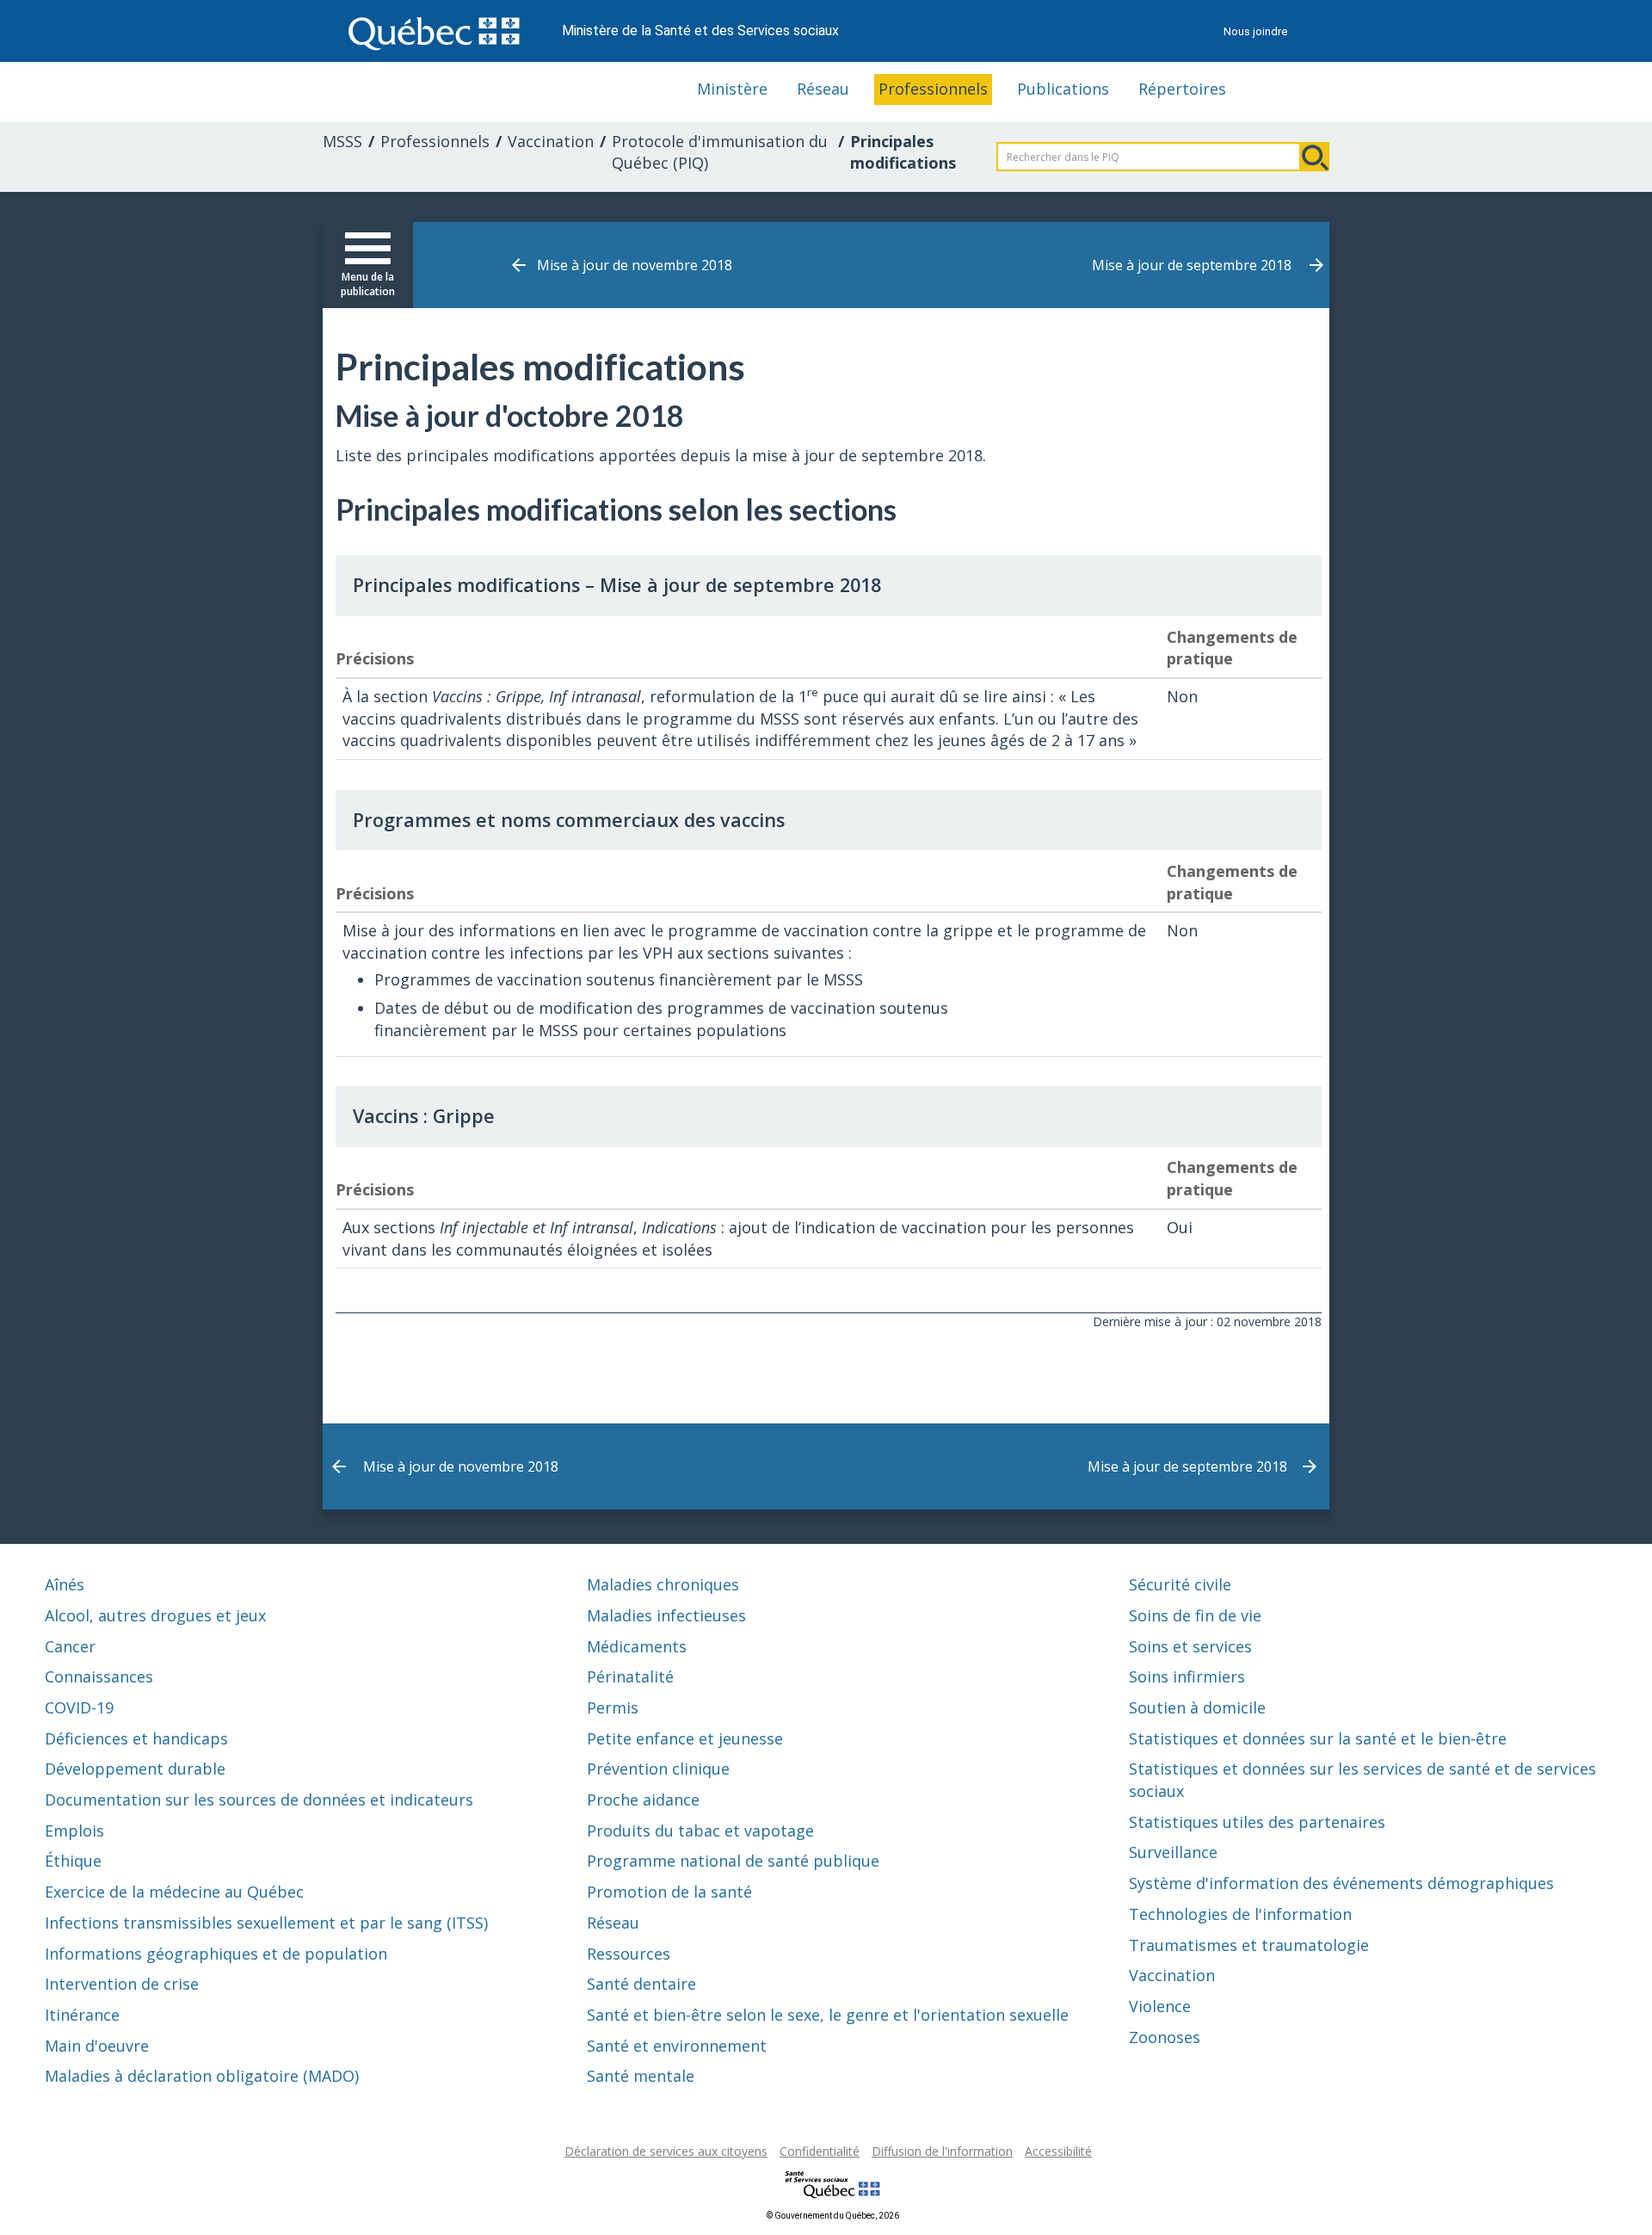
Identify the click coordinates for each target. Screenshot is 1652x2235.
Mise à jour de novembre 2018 (635, 265)
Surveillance (1173, 1852)
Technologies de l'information (1240, 1914)
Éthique (73, 1861)
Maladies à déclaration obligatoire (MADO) (202, 2076)
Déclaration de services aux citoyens (666, 2151)
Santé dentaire (641, 1984)
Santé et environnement (677, 2046)
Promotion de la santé (669, 1892)
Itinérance (82, 2015)
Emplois (74, 1831)
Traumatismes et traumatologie (1249, 1945)
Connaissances (99, 1676)
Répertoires (1182, 89)
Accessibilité (1058, 2151)
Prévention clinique (658, 1769)
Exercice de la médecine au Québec (174, 1892)
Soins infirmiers (1187, 1676)
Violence (1160, 2006)
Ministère (732, 89)
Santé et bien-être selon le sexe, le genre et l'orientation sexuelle (828, 2015)
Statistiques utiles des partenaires (1257, 1822)
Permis (613, 1707)
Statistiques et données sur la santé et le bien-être (1318, 1738)
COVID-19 (79, 1707)
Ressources (629, 1954)
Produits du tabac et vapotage (700, 1831)
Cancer (70, 1646)
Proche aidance (643, 1800)
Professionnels (933, 89)
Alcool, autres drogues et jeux (155, 1615)
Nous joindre (1255, 31)
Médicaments (637, 1646)
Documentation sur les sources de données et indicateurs (259, 1800)
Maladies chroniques (663, 1584)
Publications (1063, 89)
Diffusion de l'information (942, 2151)
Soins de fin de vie (1195, 1615)
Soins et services (1190, 1646)
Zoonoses (1165, 2037)
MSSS (342, 141)
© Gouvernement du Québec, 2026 (833, 2216)
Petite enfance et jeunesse (685, 1738)
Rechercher (1315, 157)
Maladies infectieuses (666, 1615)
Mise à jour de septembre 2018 (1192, 265)
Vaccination (551, 141)
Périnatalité (630, 1676)
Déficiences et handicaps (136, 1738)
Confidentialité (820, 2151)
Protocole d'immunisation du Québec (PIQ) (720, 152)
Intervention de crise (122, 1984)
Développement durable (135, 1769)
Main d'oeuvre (97, 2046)
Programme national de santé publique (733, 1861)
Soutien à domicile (1197, 1707)
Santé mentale (641, 2076)
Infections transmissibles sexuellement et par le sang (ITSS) (266, 1923)
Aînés (65, 1584)
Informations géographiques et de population (216, 1954)
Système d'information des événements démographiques (1341, 1883)
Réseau (823, 89)
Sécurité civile (1180, 1584)
